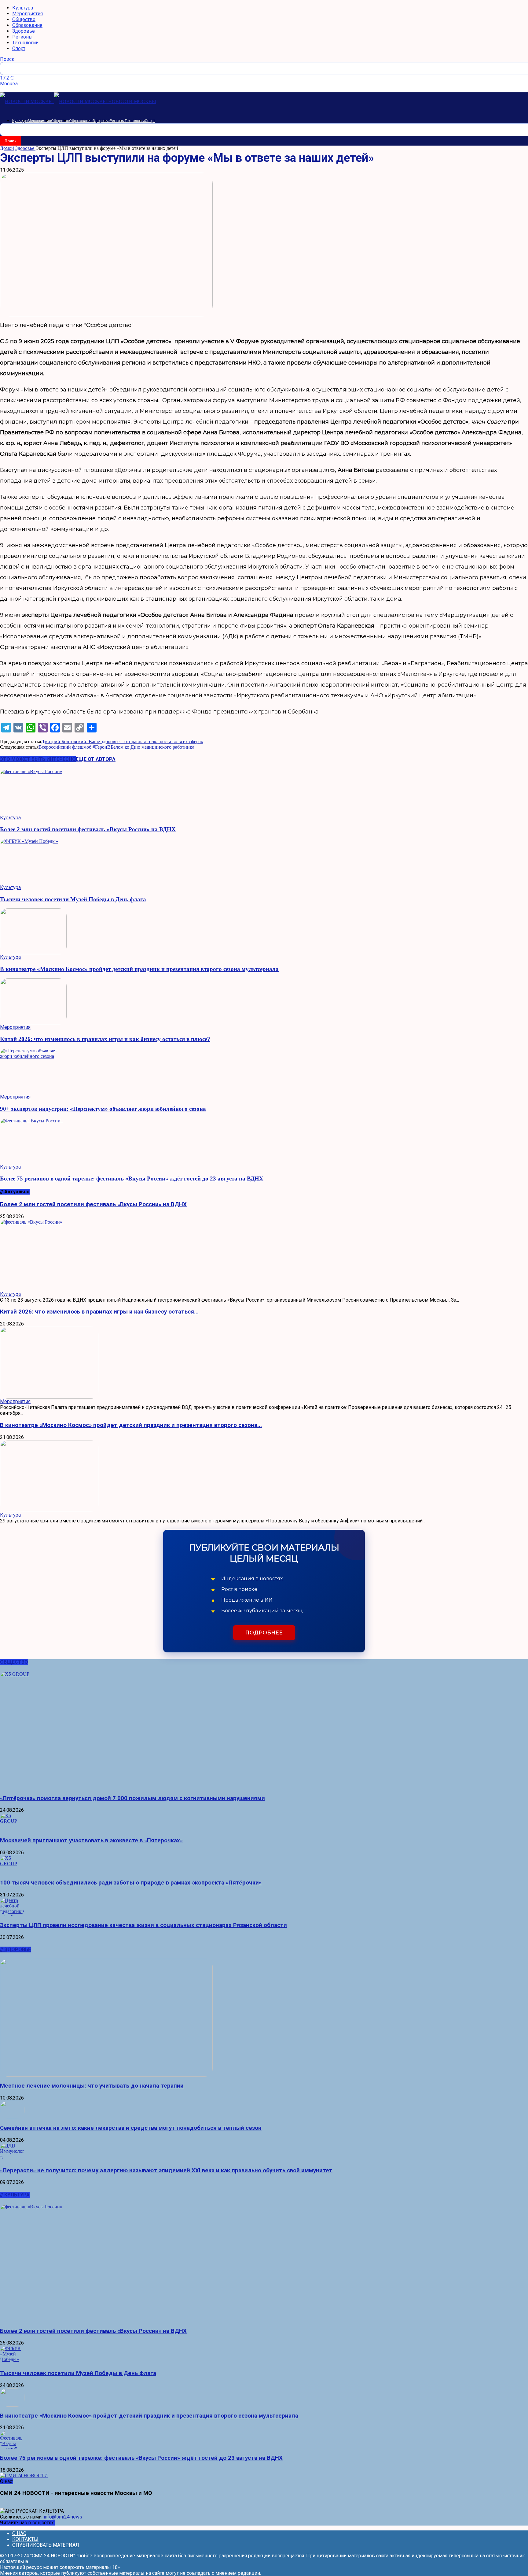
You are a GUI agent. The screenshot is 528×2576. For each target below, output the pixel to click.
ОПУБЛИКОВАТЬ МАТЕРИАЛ (46, 2545)
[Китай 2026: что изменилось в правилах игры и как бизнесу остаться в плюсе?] (264, 1001)
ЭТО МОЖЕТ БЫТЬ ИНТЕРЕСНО (38, 759)
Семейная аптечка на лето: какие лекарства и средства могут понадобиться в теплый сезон (131, 2128)
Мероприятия (28, 14)
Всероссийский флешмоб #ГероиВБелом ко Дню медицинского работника (116, 747)
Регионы (22, 37)
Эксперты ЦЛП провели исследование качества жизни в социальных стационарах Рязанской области (143, 1925)
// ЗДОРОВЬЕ (15, 1950)
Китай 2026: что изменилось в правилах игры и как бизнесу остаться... (99, 1312)
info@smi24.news (63, 2517)
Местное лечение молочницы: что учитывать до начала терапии (92, 2086)
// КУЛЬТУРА (15, 2195)
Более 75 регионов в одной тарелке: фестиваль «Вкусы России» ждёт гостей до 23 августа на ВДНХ (132, 1179)
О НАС (19, 2533)
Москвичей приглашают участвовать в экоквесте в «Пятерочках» (91, 1840)
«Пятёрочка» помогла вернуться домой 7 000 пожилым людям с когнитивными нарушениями (132, 1798)
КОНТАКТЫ (25, 2539)
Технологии (25, 43)
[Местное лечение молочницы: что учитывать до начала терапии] (264, 2018)
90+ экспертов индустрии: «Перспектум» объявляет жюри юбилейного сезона (103, 1109)
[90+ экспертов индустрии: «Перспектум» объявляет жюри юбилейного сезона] (264, 1071)
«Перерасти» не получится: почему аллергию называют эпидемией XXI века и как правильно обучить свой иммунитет (166, 2170)
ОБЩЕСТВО (14, 1662)
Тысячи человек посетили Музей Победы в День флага (73, 899)
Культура (23, 8)
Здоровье (24, 31)
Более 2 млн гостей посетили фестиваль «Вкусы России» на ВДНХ (88, 829)
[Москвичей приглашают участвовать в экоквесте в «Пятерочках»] (264, 1822)
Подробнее (264, 1633)
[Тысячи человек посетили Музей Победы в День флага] (264, 862)
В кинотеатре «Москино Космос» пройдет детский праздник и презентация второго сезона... (131, 1425)
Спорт (19, 48)
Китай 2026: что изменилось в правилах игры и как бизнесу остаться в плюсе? (105, 1039)
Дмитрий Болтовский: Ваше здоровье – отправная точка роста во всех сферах (122, 741)
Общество (24, 19)
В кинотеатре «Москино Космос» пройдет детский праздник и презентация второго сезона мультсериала (139, 969)
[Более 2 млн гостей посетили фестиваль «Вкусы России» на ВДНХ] (264, 792)
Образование (27, 25)
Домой (7, 148)
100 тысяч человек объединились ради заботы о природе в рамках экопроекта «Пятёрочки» (131, 1883)
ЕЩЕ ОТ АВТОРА (96, 759)
